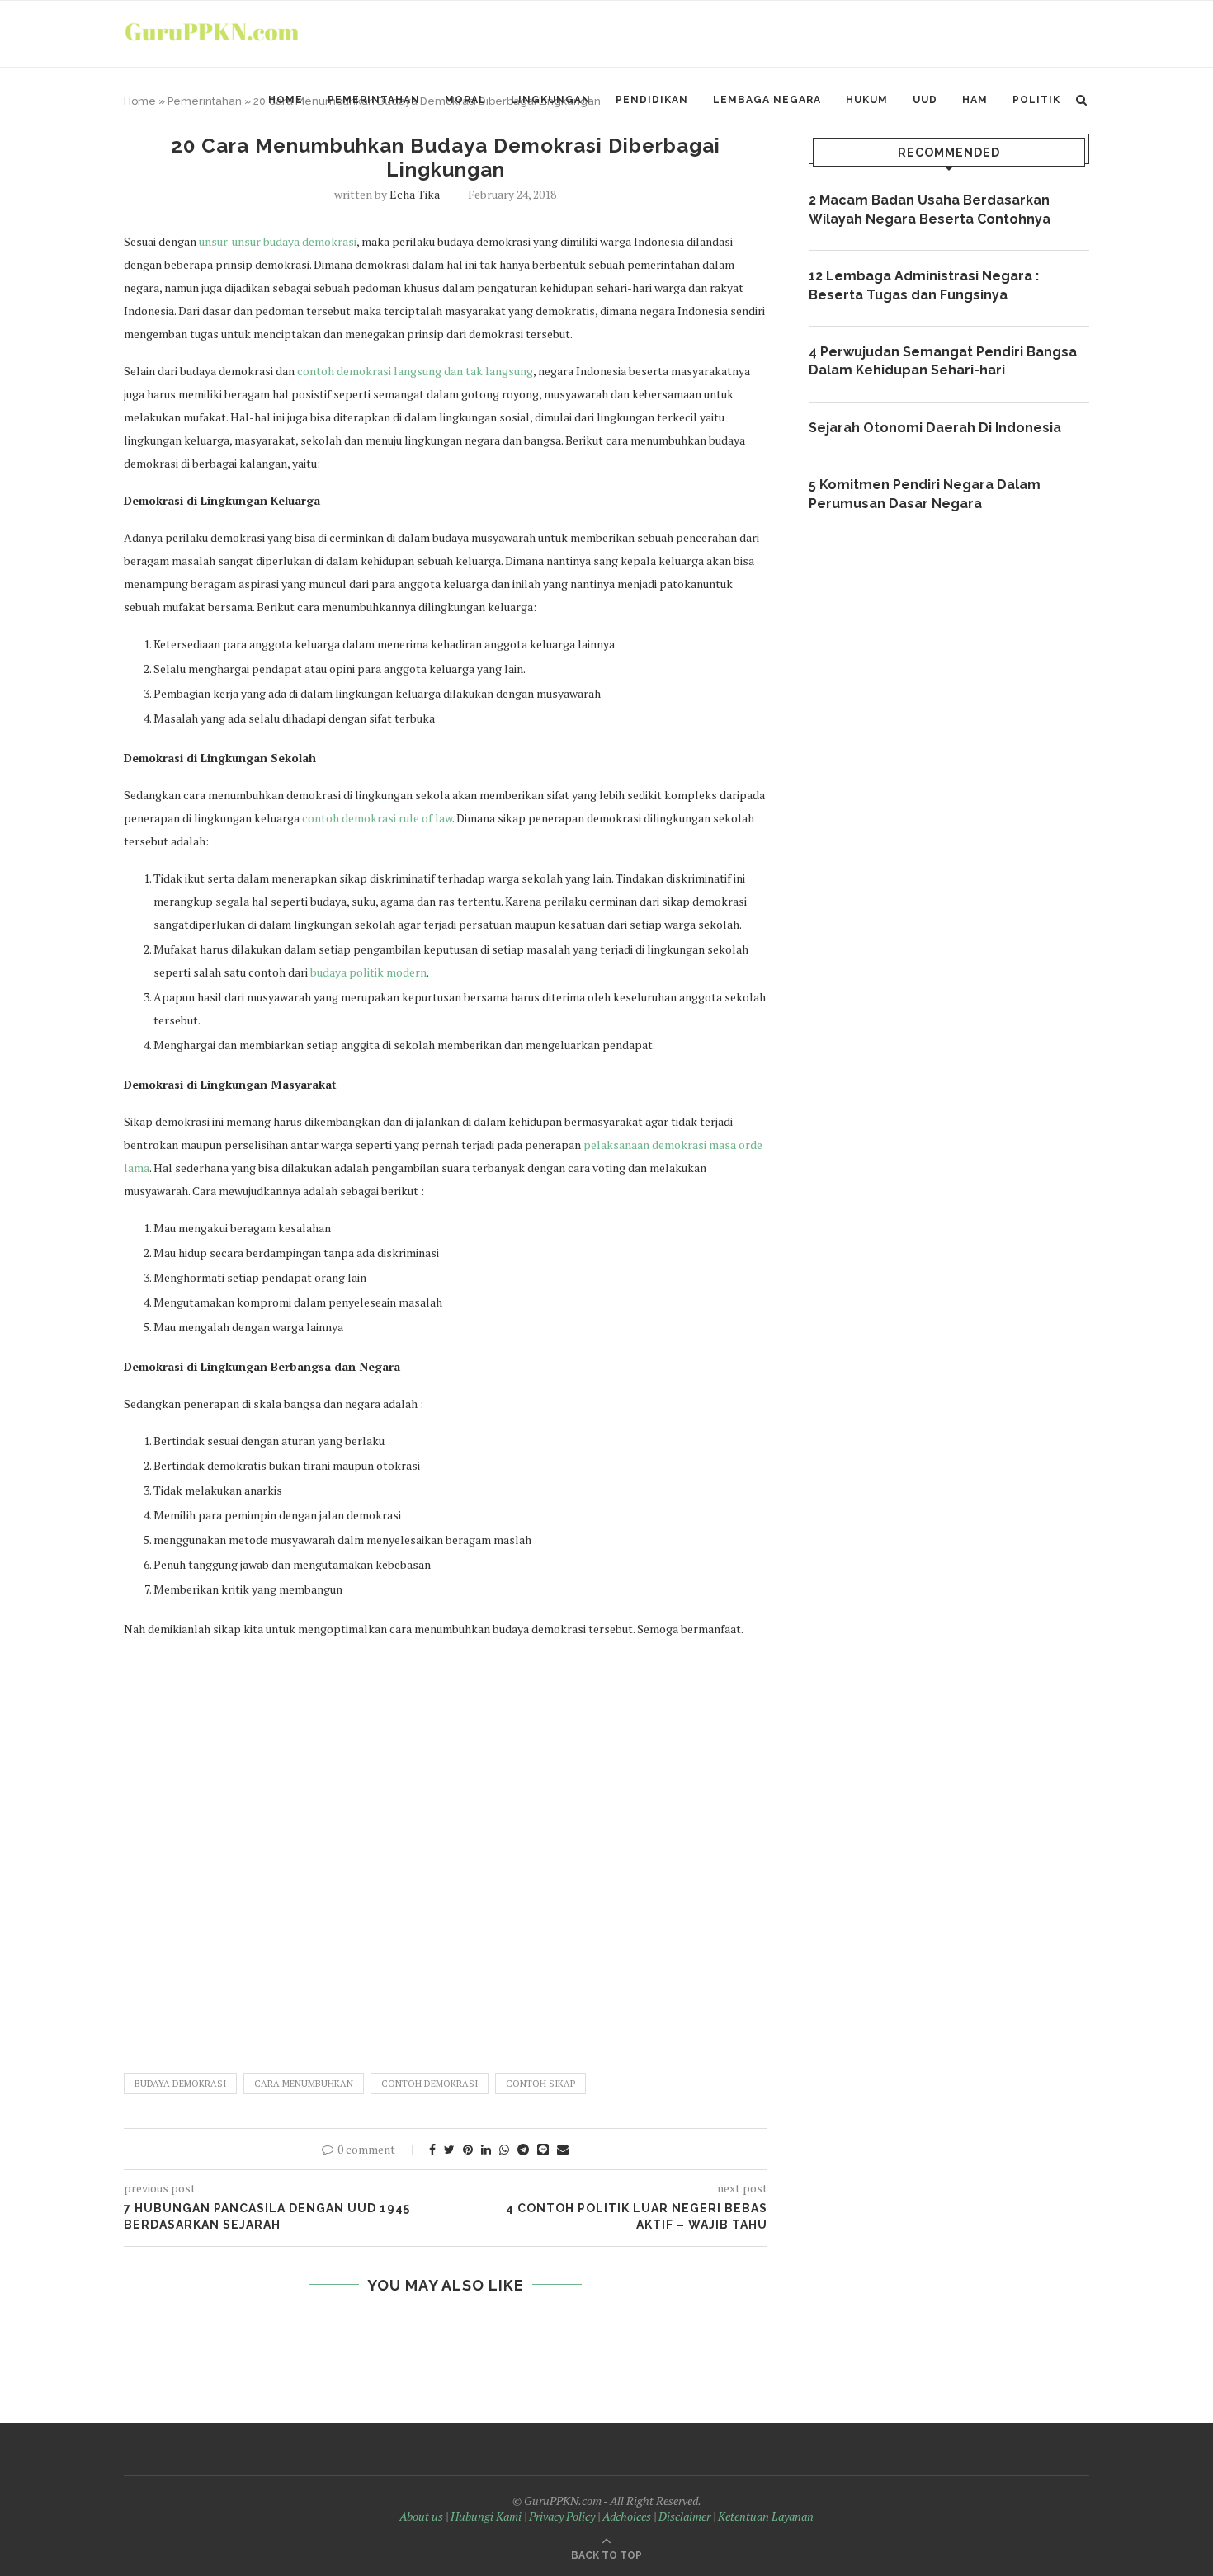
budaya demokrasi (180, 2084)
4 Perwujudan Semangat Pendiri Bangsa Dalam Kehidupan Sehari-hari (943, 361)
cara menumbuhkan (304, 2084)
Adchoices (627, 2516)
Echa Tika (415, 194)
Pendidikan (652, 100)
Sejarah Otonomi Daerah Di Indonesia (935, 428)
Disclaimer (684, 2516)
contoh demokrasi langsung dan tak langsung (415, 371)
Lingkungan (551, 100)
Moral (465, 100)
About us (421, 2516)
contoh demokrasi (430, 2084)
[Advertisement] (446, 1848)
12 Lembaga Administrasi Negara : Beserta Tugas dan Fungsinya (924, 285)
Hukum (867, 100)
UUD (925, 100)
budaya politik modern (368, 972)
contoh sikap (540, 2084)
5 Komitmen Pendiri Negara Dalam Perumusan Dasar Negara (925, 494)
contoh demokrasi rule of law (377, 818)
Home (286, 100)
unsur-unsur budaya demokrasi (278, 241)
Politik (1036, 100)
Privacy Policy (562, 2516)
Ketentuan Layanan (766, 2516)
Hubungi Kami (486, 2516)
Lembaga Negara (767, 100)
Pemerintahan (374, 100)
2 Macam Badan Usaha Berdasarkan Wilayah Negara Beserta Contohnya (930, 209)
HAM (975, 100)
